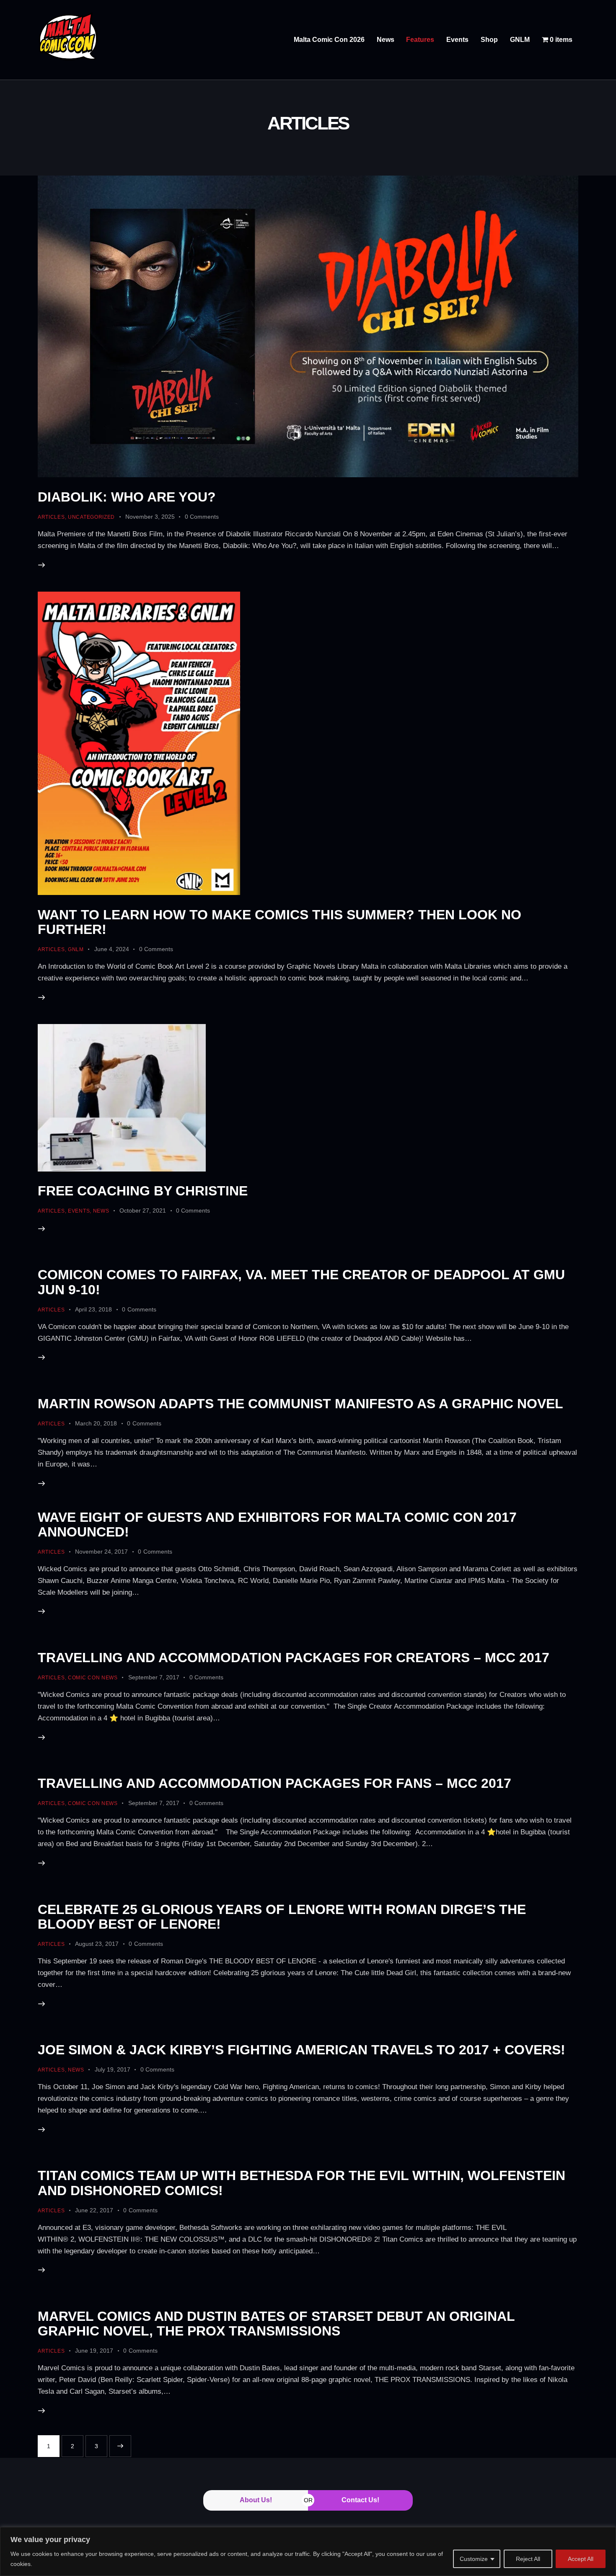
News (101, 1211)
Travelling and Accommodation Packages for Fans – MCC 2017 (274, 1783)
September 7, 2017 (154, 1677)
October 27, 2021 (143, 1210)
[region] (308, 2551)
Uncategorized (91, 517)
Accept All (581, 2559)
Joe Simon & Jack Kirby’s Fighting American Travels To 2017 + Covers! (302, 2050)
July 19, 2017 (113, 2069)
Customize (474, 2559)
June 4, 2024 (112, 949)
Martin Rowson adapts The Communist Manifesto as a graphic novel (300, 1404)
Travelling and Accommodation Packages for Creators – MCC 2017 (294, 1658)
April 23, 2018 (93, 1309)
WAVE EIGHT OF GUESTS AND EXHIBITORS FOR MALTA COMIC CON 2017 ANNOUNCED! (277, 1525)
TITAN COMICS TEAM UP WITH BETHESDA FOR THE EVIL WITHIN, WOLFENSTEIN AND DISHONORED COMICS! (302, 2183)
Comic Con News (93, 1678)
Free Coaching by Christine (143, 1191)
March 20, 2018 (96, 1423)
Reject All (528, 2559)
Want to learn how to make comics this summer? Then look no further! (280, 922)
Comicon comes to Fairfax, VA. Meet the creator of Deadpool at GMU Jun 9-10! (301, 1282)
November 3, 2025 (150, 517)
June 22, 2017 (94, 2210)
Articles (51, 517)
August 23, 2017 (97, 1944)
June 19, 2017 (94, 2351)
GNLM (76, 949)
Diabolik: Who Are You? (127, 497)
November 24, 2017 (101, 1552)
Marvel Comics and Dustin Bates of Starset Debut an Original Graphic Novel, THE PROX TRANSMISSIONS (276, 2324)
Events (79, 1211)
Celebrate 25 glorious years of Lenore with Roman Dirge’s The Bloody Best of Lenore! (282, 1917)
